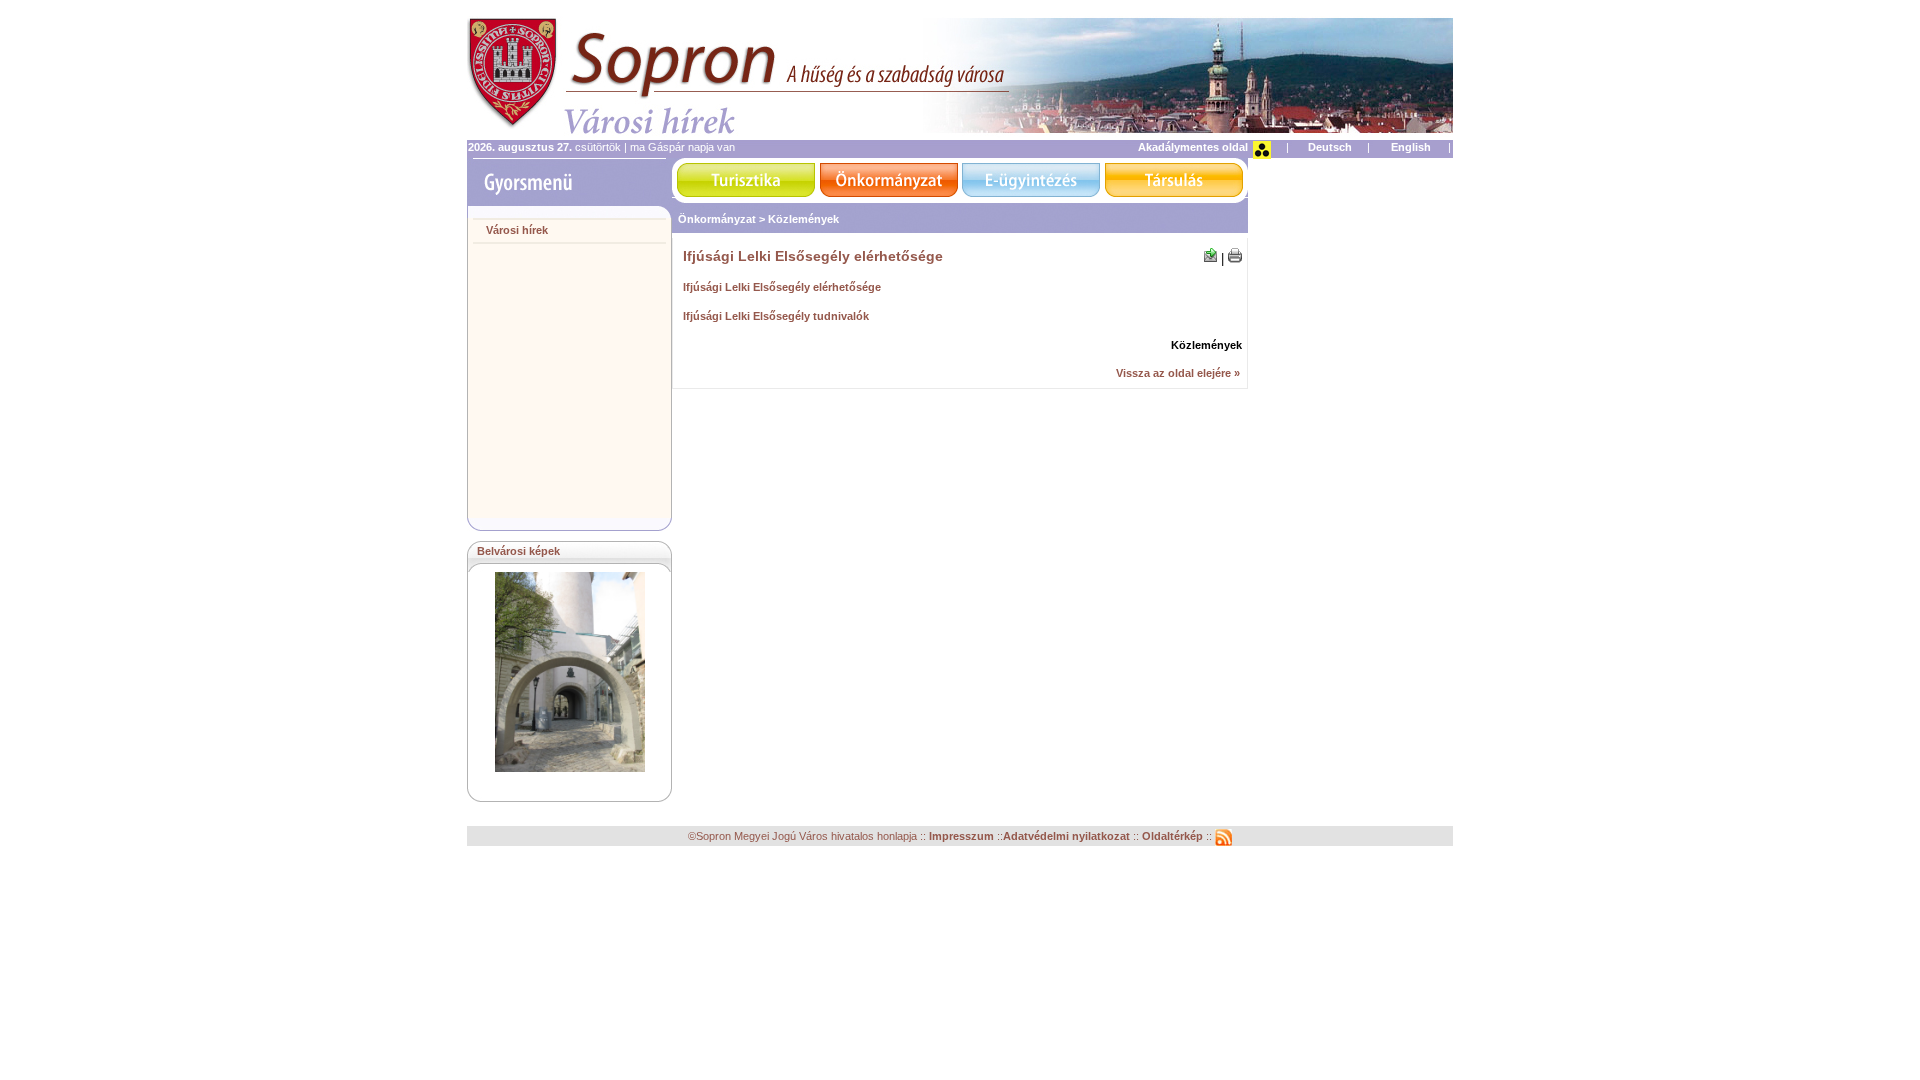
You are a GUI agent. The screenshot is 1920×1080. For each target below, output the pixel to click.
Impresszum (963, 837)
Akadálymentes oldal (1193, 147)
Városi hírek (517, 230)
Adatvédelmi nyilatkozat (1066, 837)
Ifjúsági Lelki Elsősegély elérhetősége (782, 287)
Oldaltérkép (1174, 837)
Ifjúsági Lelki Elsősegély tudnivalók (776, 316)
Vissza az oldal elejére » (1178, 373)
